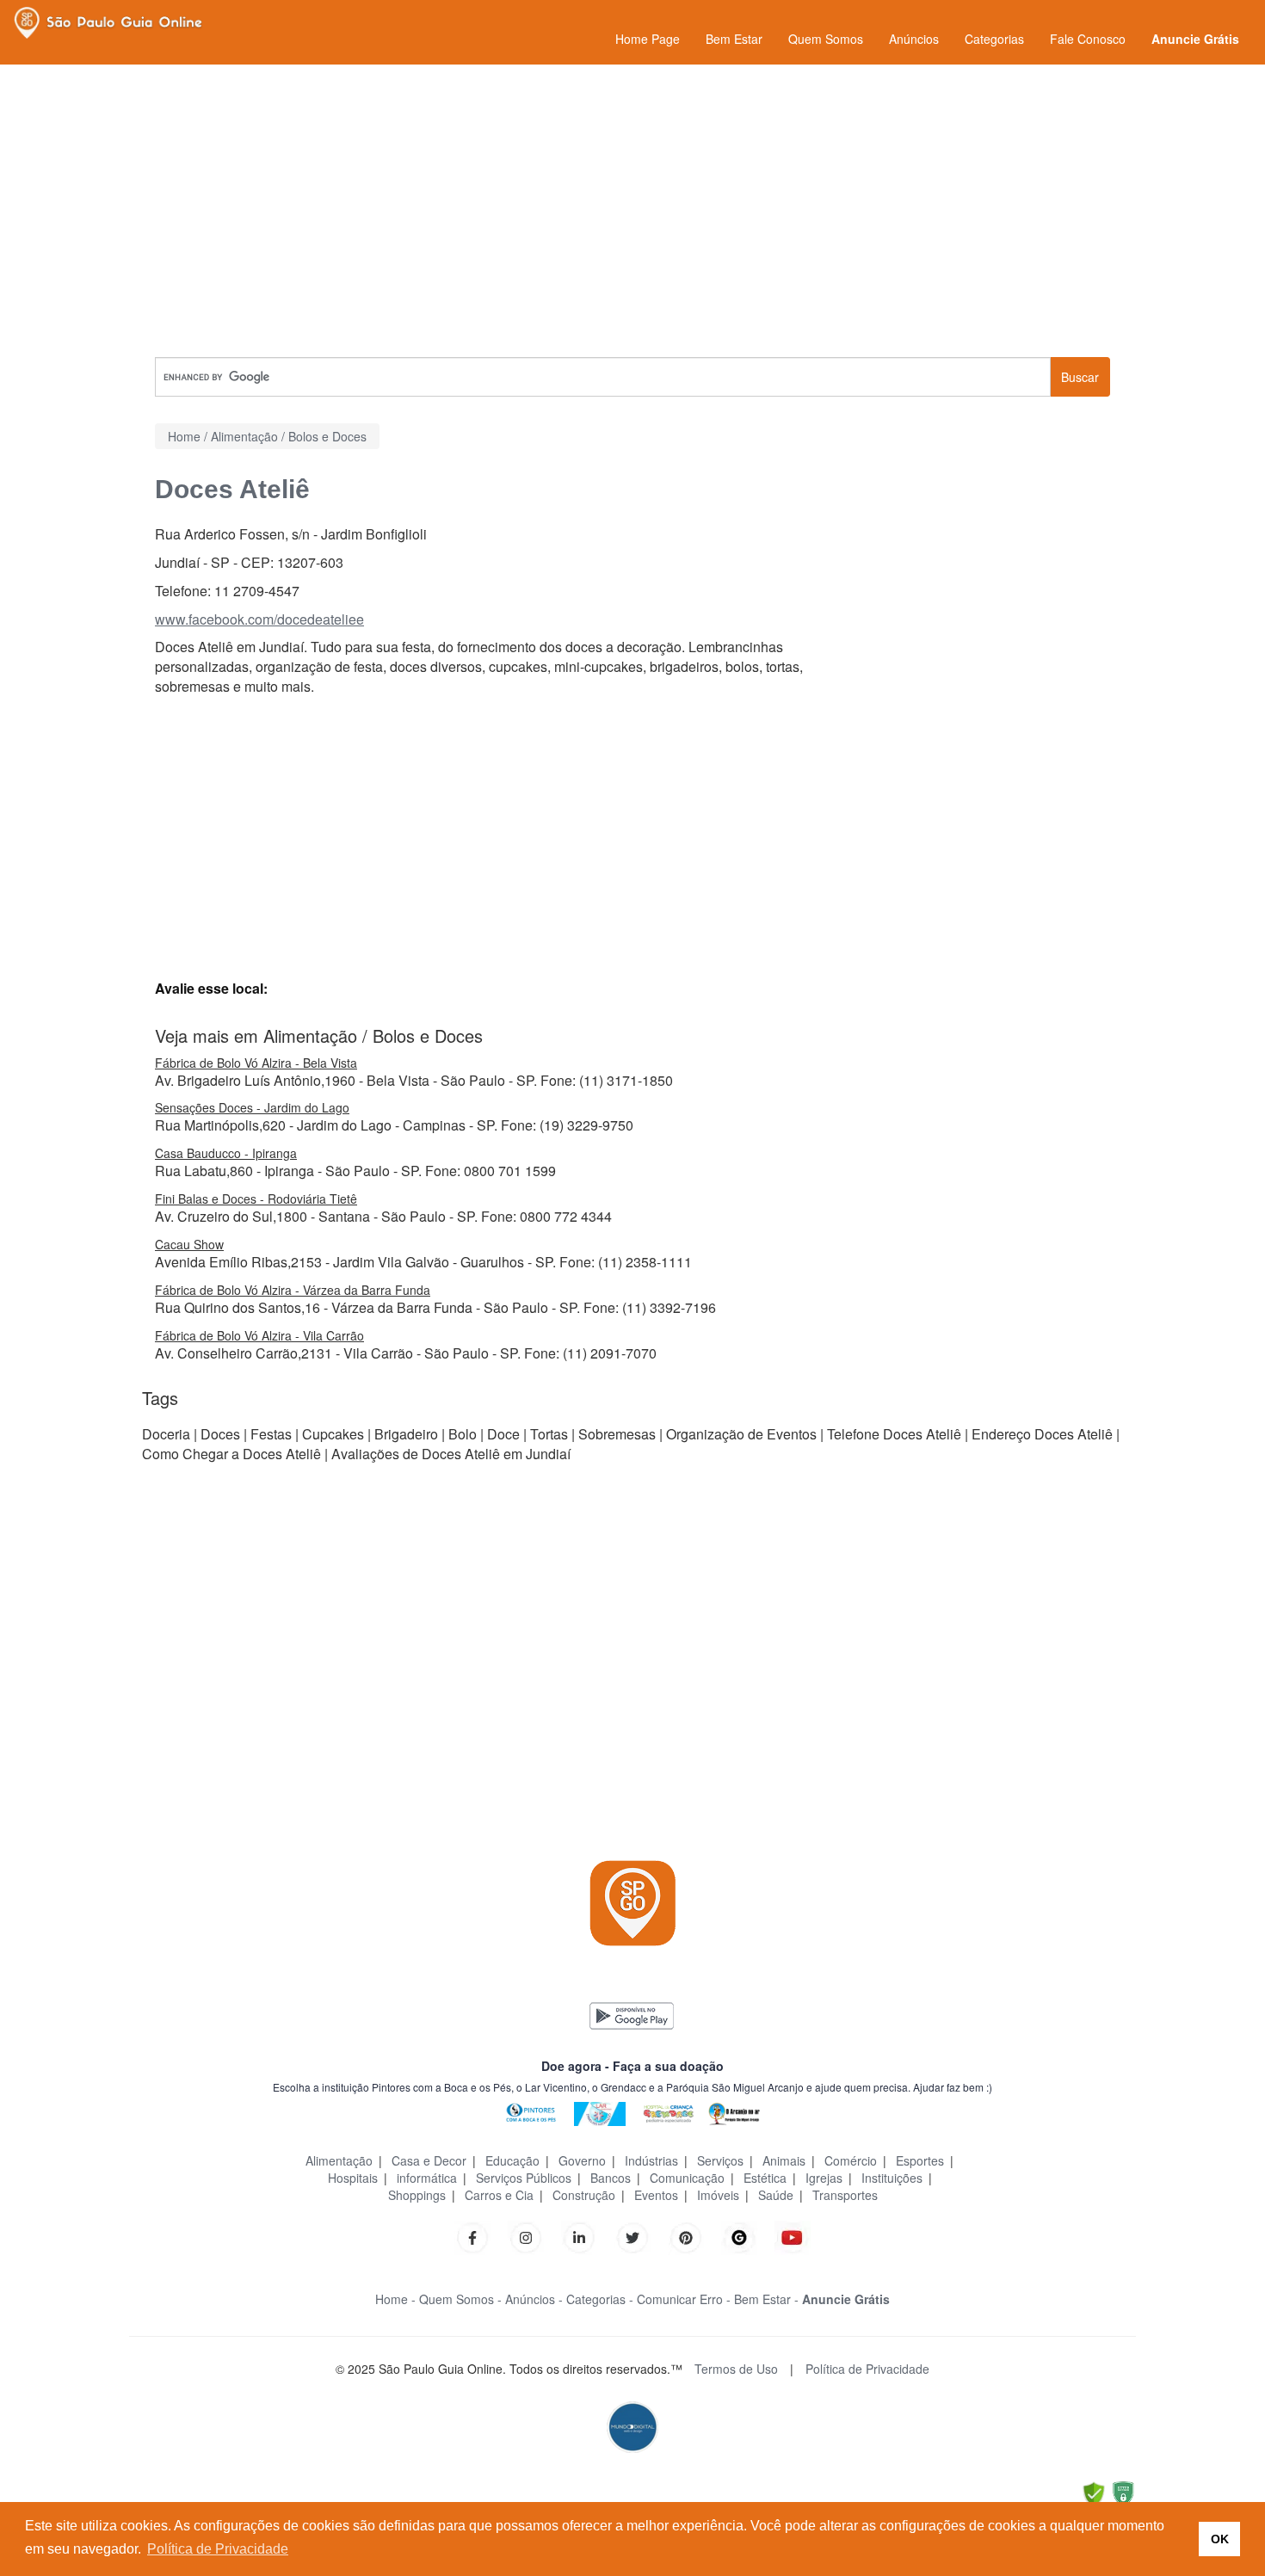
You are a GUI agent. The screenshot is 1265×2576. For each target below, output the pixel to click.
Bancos (611, 2178)
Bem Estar (734, 39)
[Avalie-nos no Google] (739, 2236)
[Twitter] (632, 2236)
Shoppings (417, 2195)
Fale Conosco (1088, 39)
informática (427, 2178)
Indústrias (651, 2160)
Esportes (920, 2160)
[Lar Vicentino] (600, 2112)
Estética (765, 2178)
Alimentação (339, 2160)
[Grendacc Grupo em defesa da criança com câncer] (669, 2112)
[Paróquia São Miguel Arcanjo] (734, 2112)
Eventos (656, 2195)
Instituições (892, 2178)
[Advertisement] (632, 211)
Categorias (994, 39)
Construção (584, 2195)
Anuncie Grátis (1195, 39)
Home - (395, 2299)
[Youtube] (793, 2236)
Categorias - (600, 2299)
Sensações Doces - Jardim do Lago (252, 1107)
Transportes (845, 2195)
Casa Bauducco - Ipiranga (226, 1153)
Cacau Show (189, 1244)
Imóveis (718, 2195)
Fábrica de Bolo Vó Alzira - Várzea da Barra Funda (293, 1290)
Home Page (648, 39)
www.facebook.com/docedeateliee (259, 619)
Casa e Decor (429, 2160)
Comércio (851, 2160)
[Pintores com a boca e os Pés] (531, 2112)
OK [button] (1220, 2539)
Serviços (720, 2160)
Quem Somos (826, 39)
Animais (784, 2160)
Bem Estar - (766, 2299)
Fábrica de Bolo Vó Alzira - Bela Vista (256, 1063)
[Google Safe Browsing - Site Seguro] (1094, 2492)
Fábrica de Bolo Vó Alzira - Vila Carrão (259, 1335)
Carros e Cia (499, 2195)
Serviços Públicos (524, 2178)
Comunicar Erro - (684, 2299)
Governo (582, 2160)
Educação (512, 2160)
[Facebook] (472, 2236)
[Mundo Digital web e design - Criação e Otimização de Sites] (632, 2425)
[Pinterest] (686, 2236)
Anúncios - (534, 2299)
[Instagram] (526, 2236)
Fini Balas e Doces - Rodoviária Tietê (256, 1199)
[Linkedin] (588, 2236)
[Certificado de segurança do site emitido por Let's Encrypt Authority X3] (1123, 2492)
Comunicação (687, 2178)
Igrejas (824, 2178)
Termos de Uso (736, 2369)
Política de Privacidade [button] (218, 2549)
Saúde (776, 2195)
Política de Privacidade (867, 2369)
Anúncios (914, 39)
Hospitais (353, 2178)
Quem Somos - (460, 2299)
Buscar (1080, 377)
